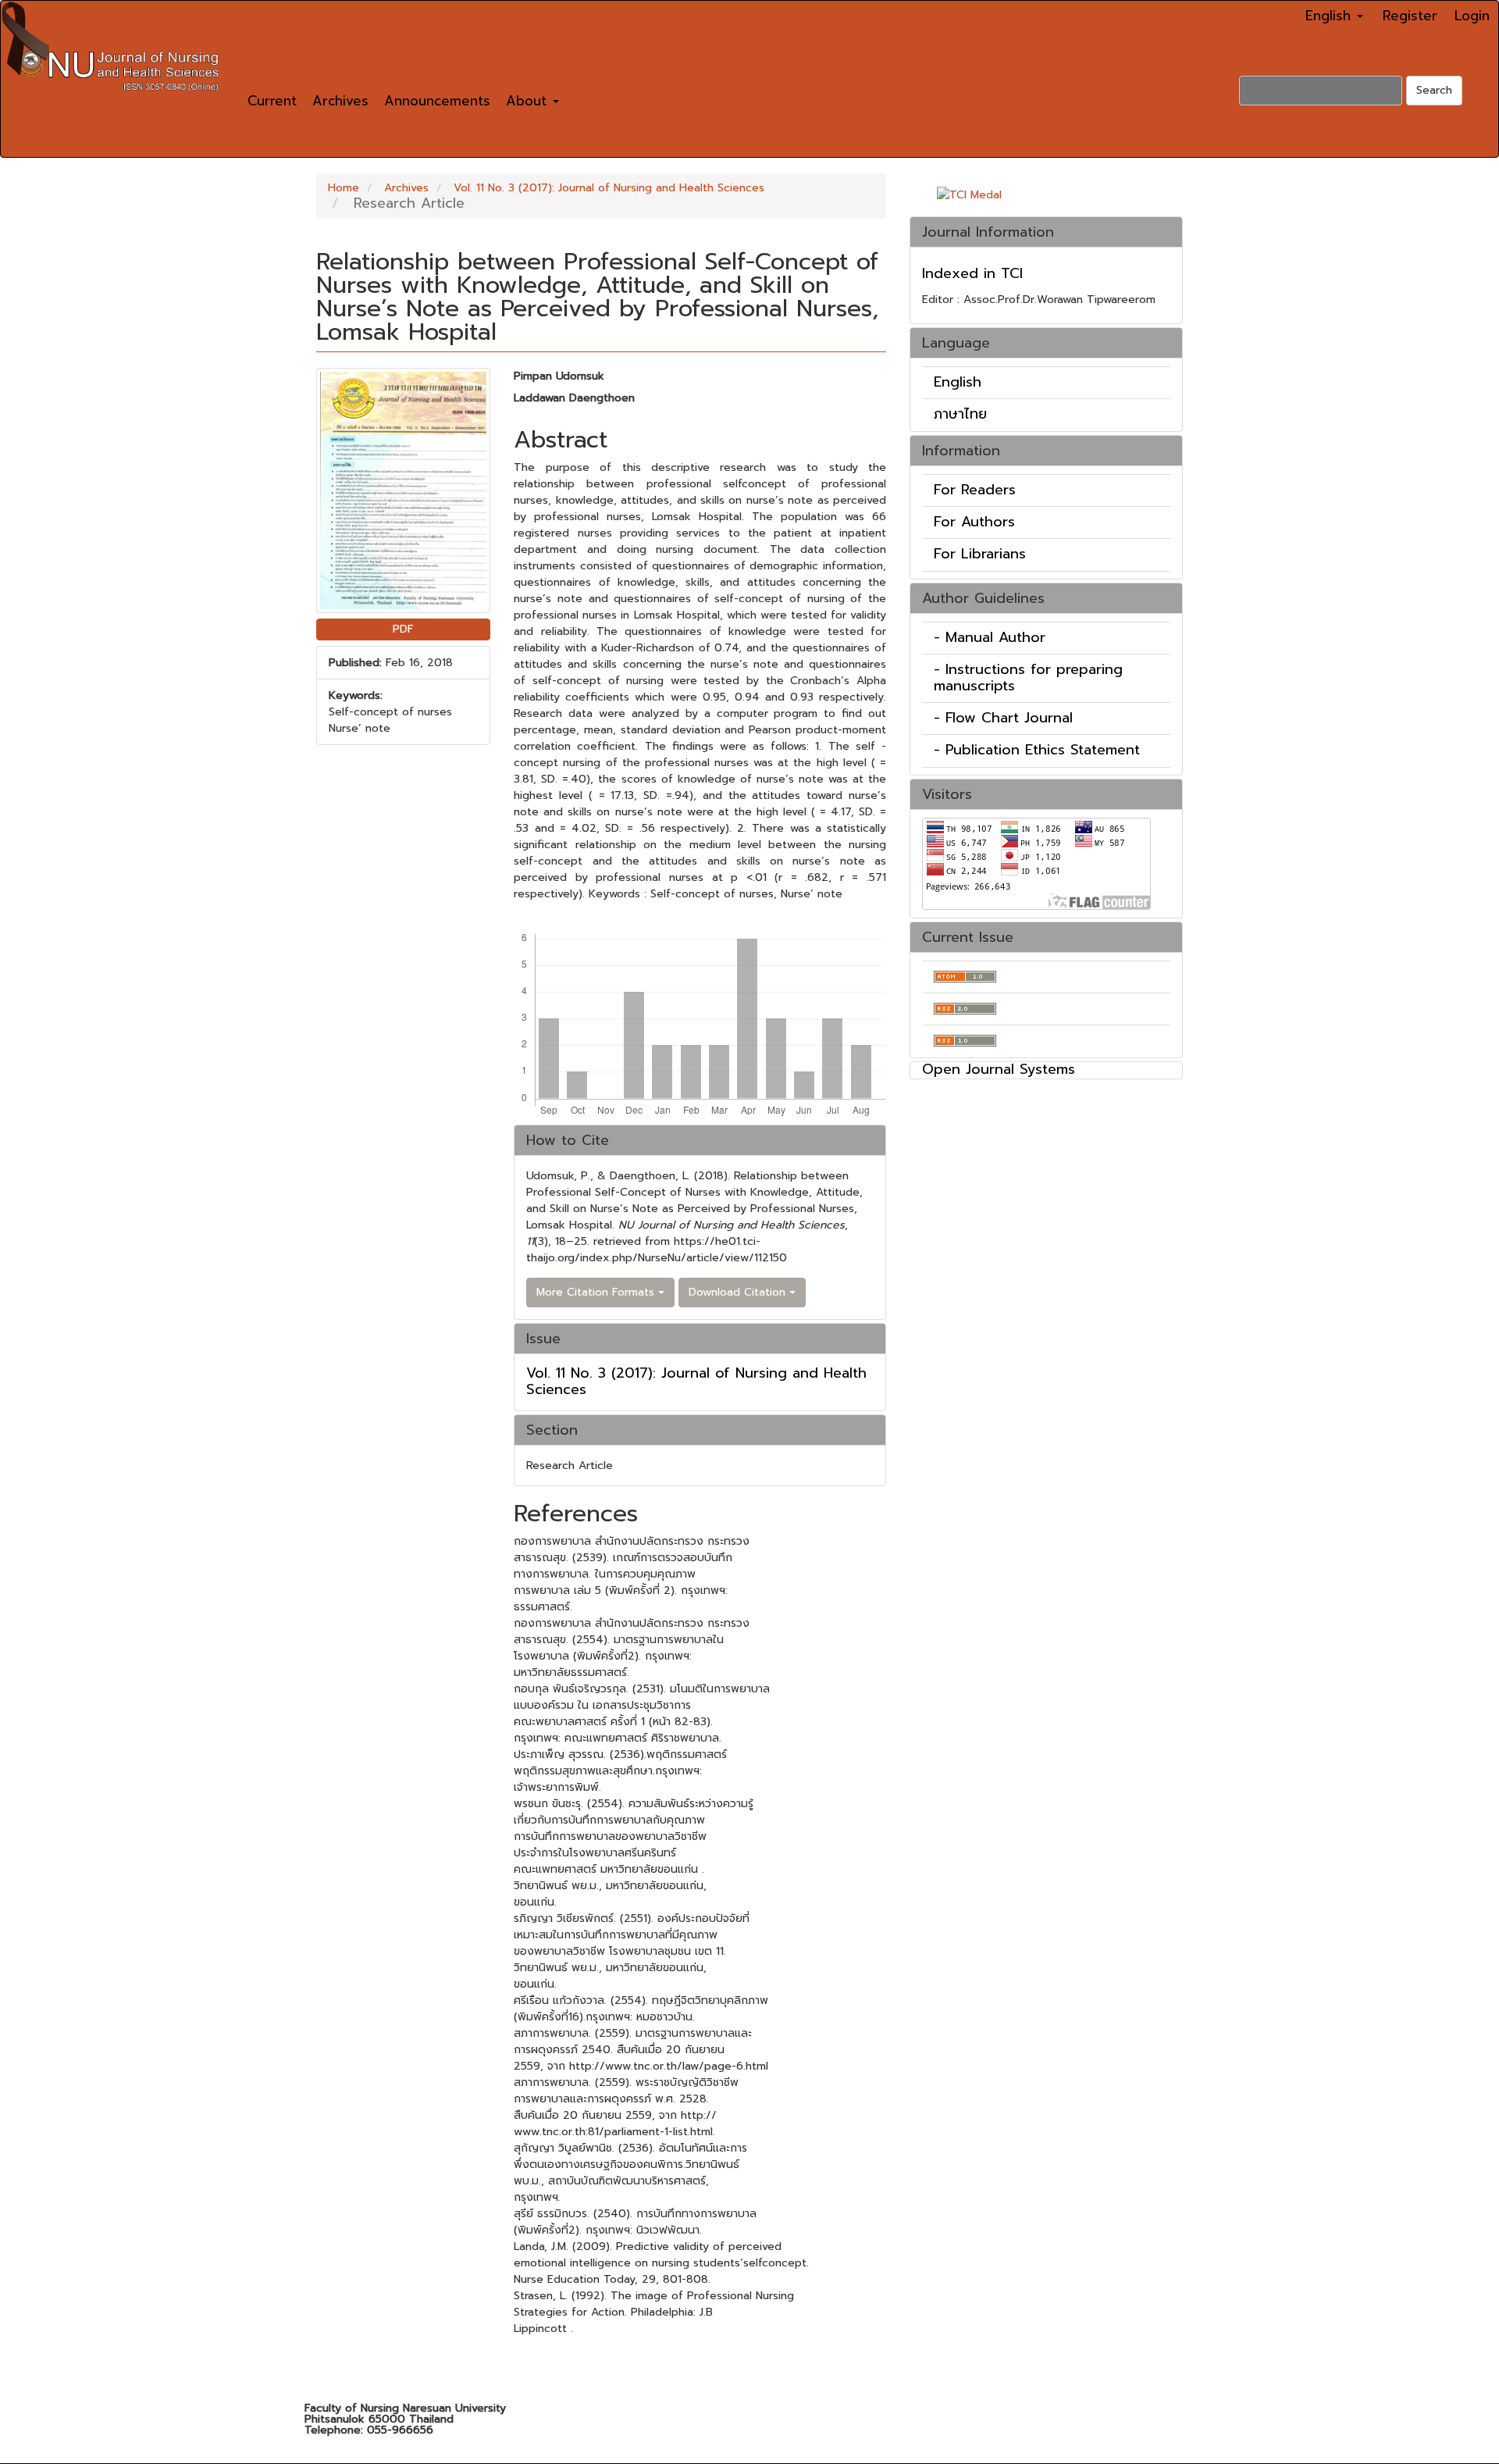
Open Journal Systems (999, 1069)
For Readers (975, 490)
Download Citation (739, 1292)
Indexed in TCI (972, 273)
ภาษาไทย (960, 414)
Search (1434, 90)
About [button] (529, 101)
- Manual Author (990, 637)
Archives (340, 101)
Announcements (437, 101)
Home (344, 188)
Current (272, 101)
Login (1472, 16)
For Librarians (980, 554)
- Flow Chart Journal (1003, 718)
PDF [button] (403, 629)
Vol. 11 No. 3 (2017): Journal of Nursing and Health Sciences (609, 188)
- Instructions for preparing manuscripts (1028, 678)
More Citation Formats (597, 1292)
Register (1410, 16)
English (958, 382)
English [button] (1330, 16)
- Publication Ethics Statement (1037, 750)
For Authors (974, 522)
